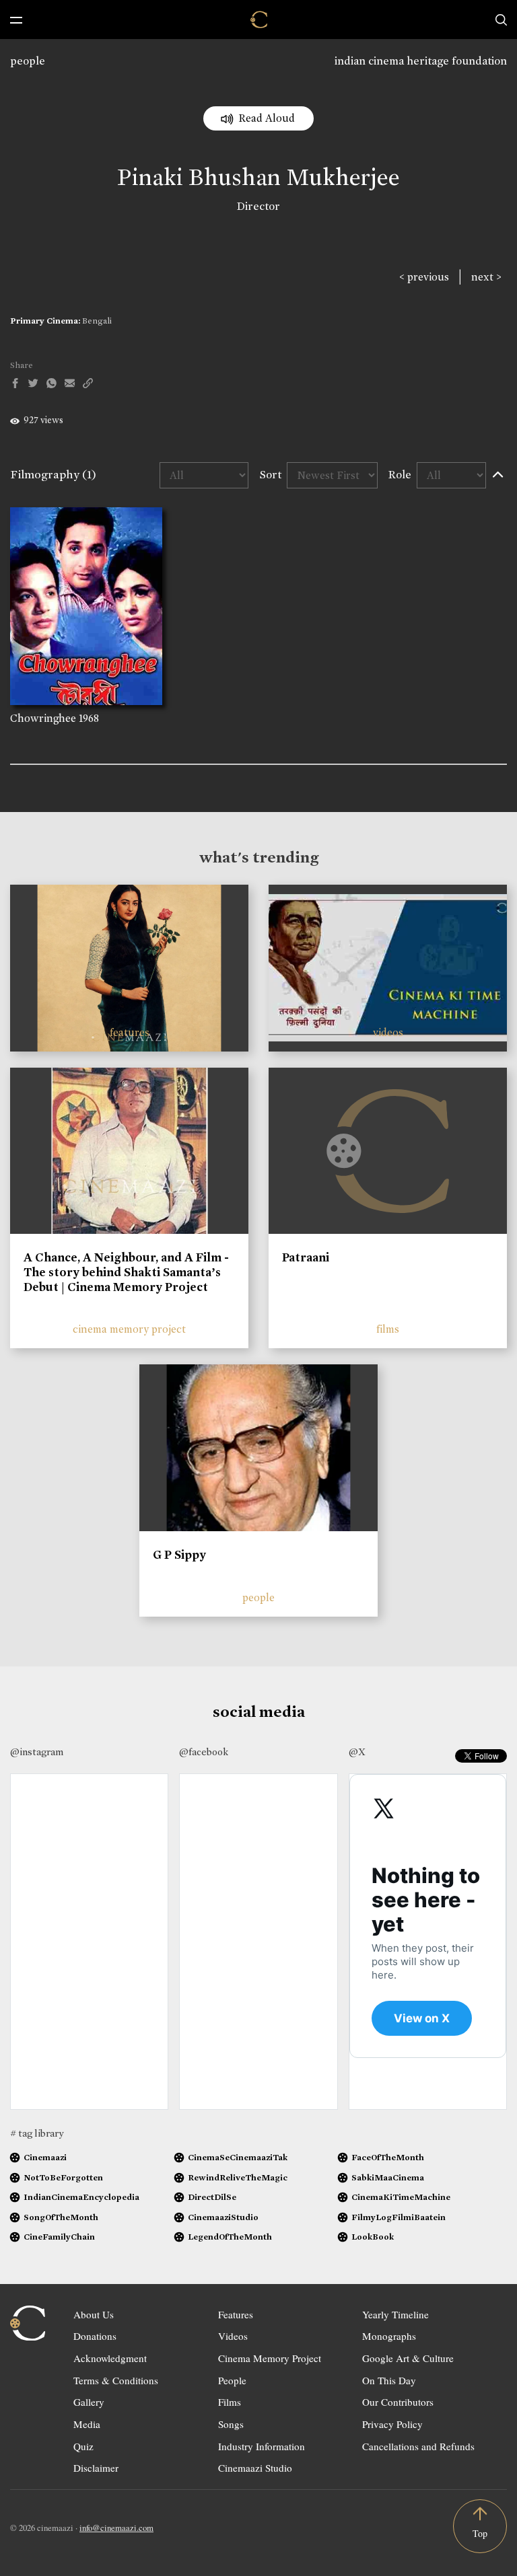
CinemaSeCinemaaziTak (238, 2157)
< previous (424, 277)
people (28, 61)
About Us (94, 2314)
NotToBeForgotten (63, 2177)
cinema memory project (129, 1329)
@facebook (204, 1752)
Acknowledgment (110, 2358)
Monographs (389, 2336)
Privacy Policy (392, 2424)
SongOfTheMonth (61, 2217)
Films (230, 2402)
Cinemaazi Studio (255, 2468)
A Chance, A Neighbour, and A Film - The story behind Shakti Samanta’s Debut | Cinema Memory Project (126, 1272)
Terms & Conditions (116, 2380)
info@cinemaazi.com (116, 2528)
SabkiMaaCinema (388, 2177)
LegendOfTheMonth (230, 2237)
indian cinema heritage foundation (421, 61)
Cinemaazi (45, 2157)
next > (486, 277)
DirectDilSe (212, 2197)
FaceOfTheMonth (388, 2157)
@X (357, 1752)
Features (236, 2314)
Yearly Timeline (395, 2314)
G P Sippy (179, 1555)
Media (87, 2424)
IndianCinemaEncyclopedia (81, 2197)
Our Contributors (398, 2402)
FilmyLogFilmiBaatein (399, 2217)
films (388, 1329)
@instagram (37, 1752)
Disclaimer (96, 2468)
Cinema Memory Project (270, 2358)
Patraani (306, 1257)
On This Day (389, 2380)
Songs (231, 2424)
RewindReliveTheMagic (238, 2177)
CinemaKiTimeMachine (401, 2197)
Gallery (89, 2402)
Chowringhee (43, 718)
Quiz (83, 2446)
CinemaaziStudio (223, 2217)
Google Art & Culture (408, 2358)
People (232, 2380)
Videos (233, 2336)
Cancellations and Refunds (418, 2446)
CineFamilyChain (59, 2237)
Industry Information (262, 2446)
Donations (95, 2336)
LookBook (373, 2237)
